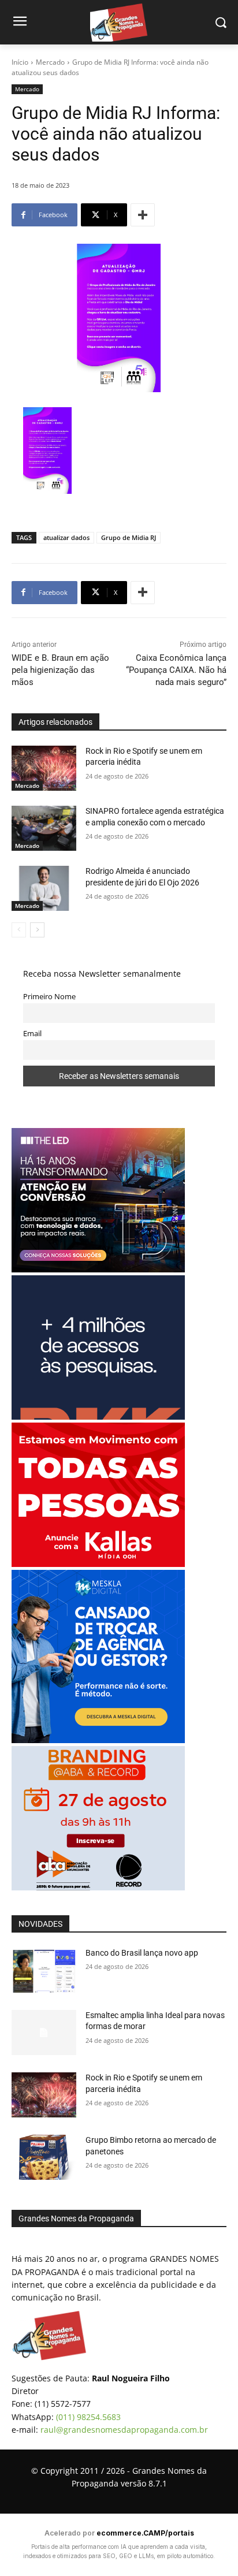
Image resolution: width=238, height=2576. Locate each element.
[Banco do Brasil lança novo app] (44, 1970)
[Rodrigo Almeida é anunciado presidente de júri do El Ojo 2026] (44, 888)
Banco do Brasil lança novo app (143, 1953)
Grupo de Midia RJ (129, 537)
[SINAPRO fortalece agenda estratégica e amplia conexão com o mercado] (44, 828)
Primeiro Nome (49, 997)
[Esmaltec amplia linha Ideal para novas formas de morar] (44, 2032)
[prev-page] (19, 930)
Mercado (50, 62)
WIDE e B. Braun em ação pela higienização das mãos (60, 670)
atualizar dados (66, 537)
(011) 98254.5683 (88, 2417)
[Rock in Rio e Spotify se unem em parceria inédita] (44, 768)
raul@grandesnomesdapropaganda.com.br (124, 2430)
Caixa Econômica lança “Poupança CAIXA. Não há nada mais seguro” (176, 670)
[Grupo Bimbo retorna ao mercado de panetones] (44, 2157)
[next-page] (37, 930)
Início (20, 62)
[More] (143, 215)
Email (32, 1034)
